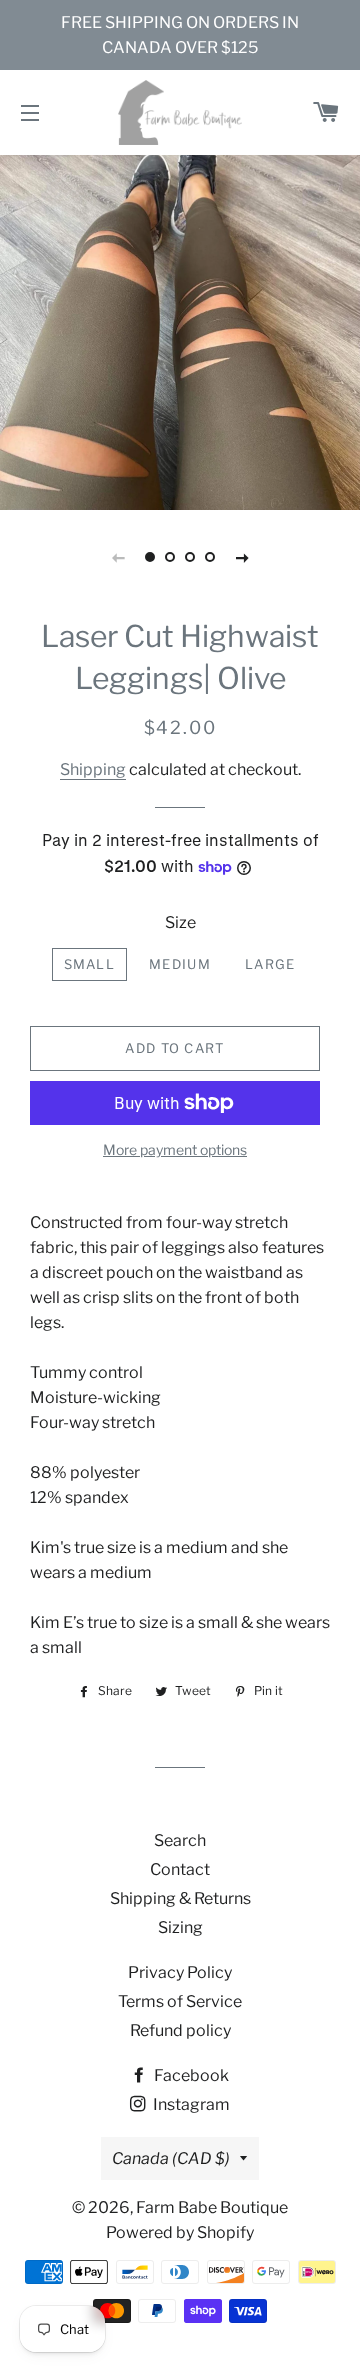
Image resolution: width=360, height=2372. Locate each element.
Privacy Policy (180, 1972)
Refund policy (180, 2030)
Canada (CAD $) (171, 2158)
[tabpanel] (180, 330)
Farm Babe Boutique (212, 2207)
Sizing (180, 1927)
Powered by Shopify (180, 2232)
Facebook (190, 2075)
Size (180, 922)
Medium (180, 964)
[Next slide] (242, 557)
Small (90, 964)
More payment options (175, 1149)
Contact (180, 1869)
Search (180, 1840)
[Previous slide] (118, 557)
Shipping (93, 769)
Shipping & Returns (180, 1898)
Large (270, 964)
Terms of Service (180, 2001)
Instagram (190, 2104)
